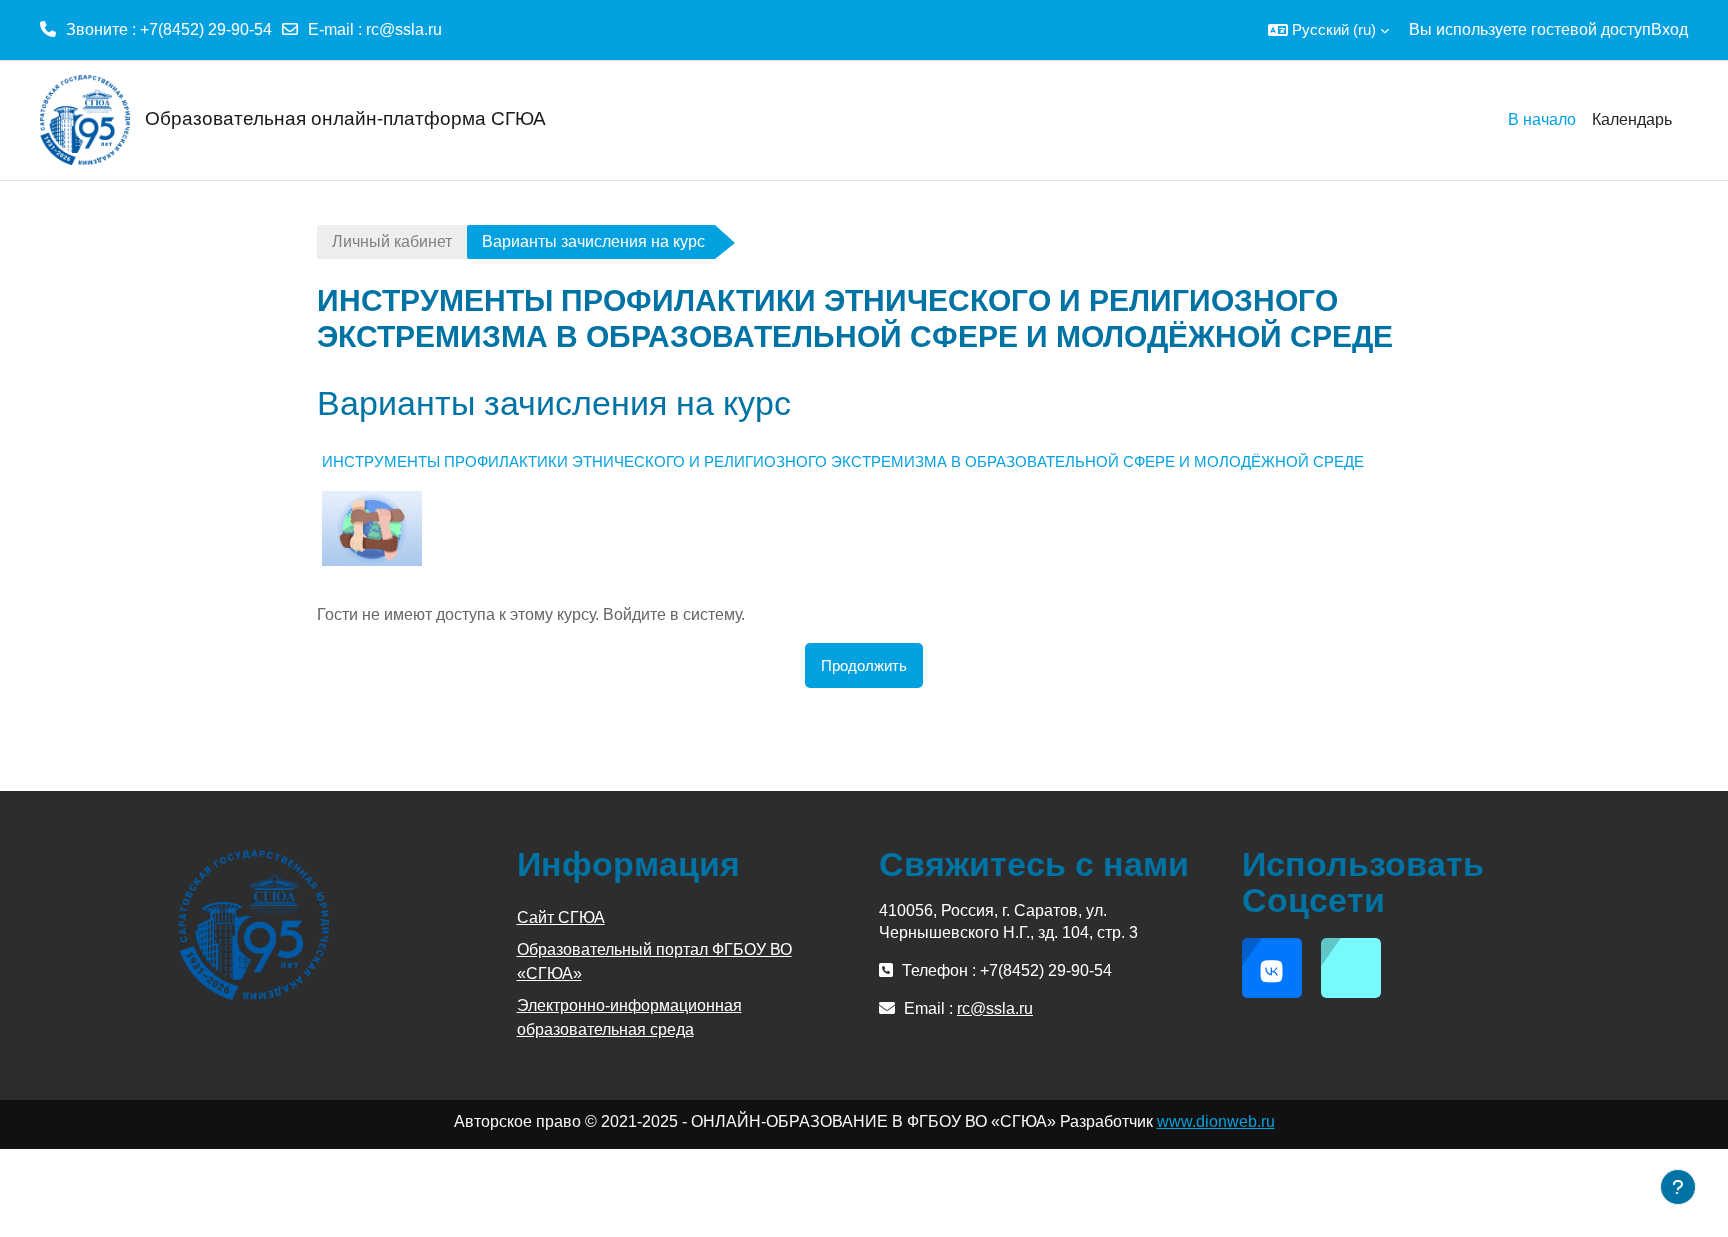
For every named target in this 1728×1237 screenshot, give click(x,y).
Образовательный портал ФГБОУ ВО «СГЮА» (654, 961)
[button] (1328, 30)
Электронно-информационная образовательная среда (629, 1017)
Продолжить (864, 665)
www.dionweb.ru (1216, 1121)
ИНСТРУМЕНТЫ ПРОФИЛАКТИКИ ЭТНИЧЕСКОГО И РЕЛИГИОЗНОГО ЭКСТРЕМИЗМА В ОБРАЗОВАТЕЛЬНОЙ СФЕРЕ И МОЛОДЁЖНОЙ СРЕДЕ (843, 461)
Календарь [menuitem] (1632, 119)
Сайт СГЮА (561, 917)
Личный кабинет (392, 241)
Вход (1669, 29)
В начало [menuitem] (1542, 119)
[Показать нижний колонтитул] (1678, 1187)
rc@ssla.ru (404, 29)
